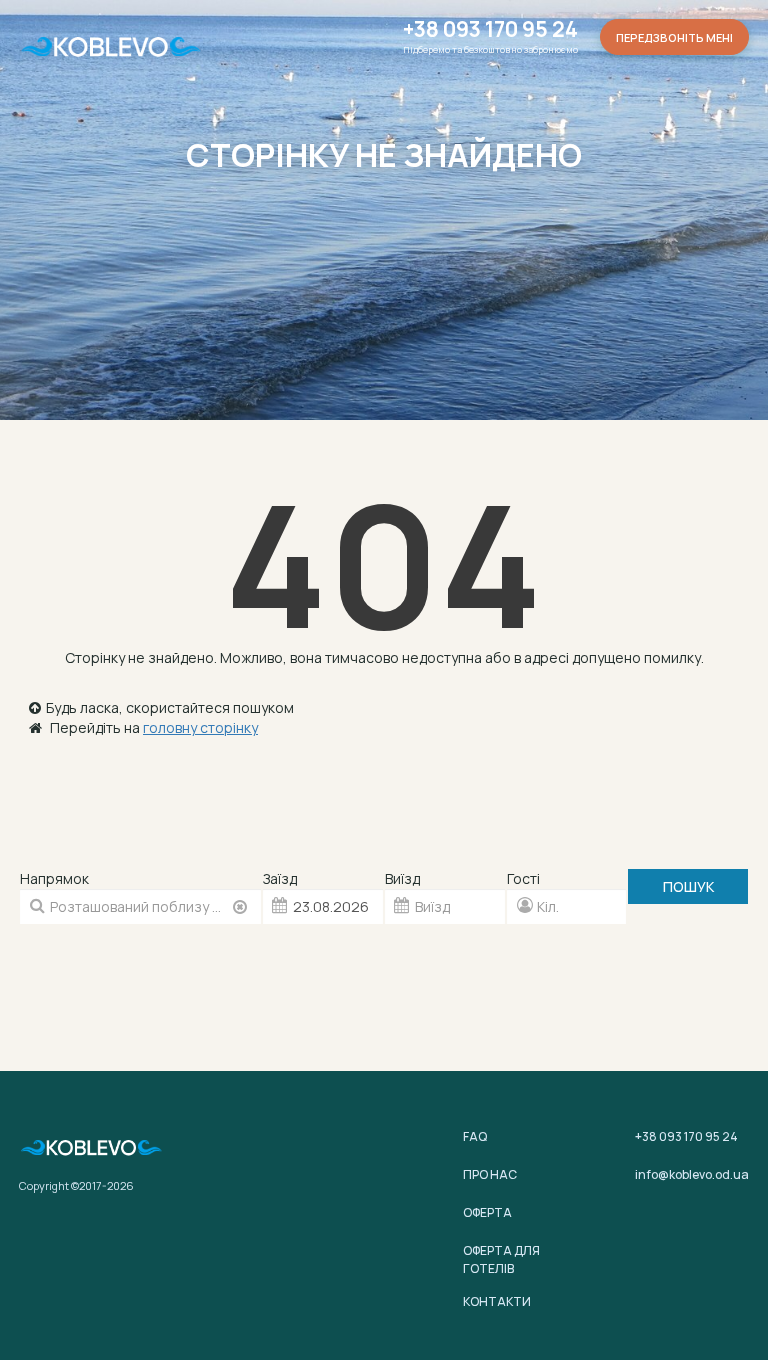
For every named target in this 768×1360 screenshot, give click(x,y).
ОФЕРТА (487, 1212)
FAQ (475, 1136)
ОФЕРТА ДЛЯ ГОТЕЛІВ (501, 1259)
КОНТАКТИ (497, 1301)
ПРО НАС (490, 1174)
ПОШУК (688, 886)
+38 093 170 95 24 (490, 29)
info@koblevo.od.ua (692, 1174)
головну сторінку (200, 727)
